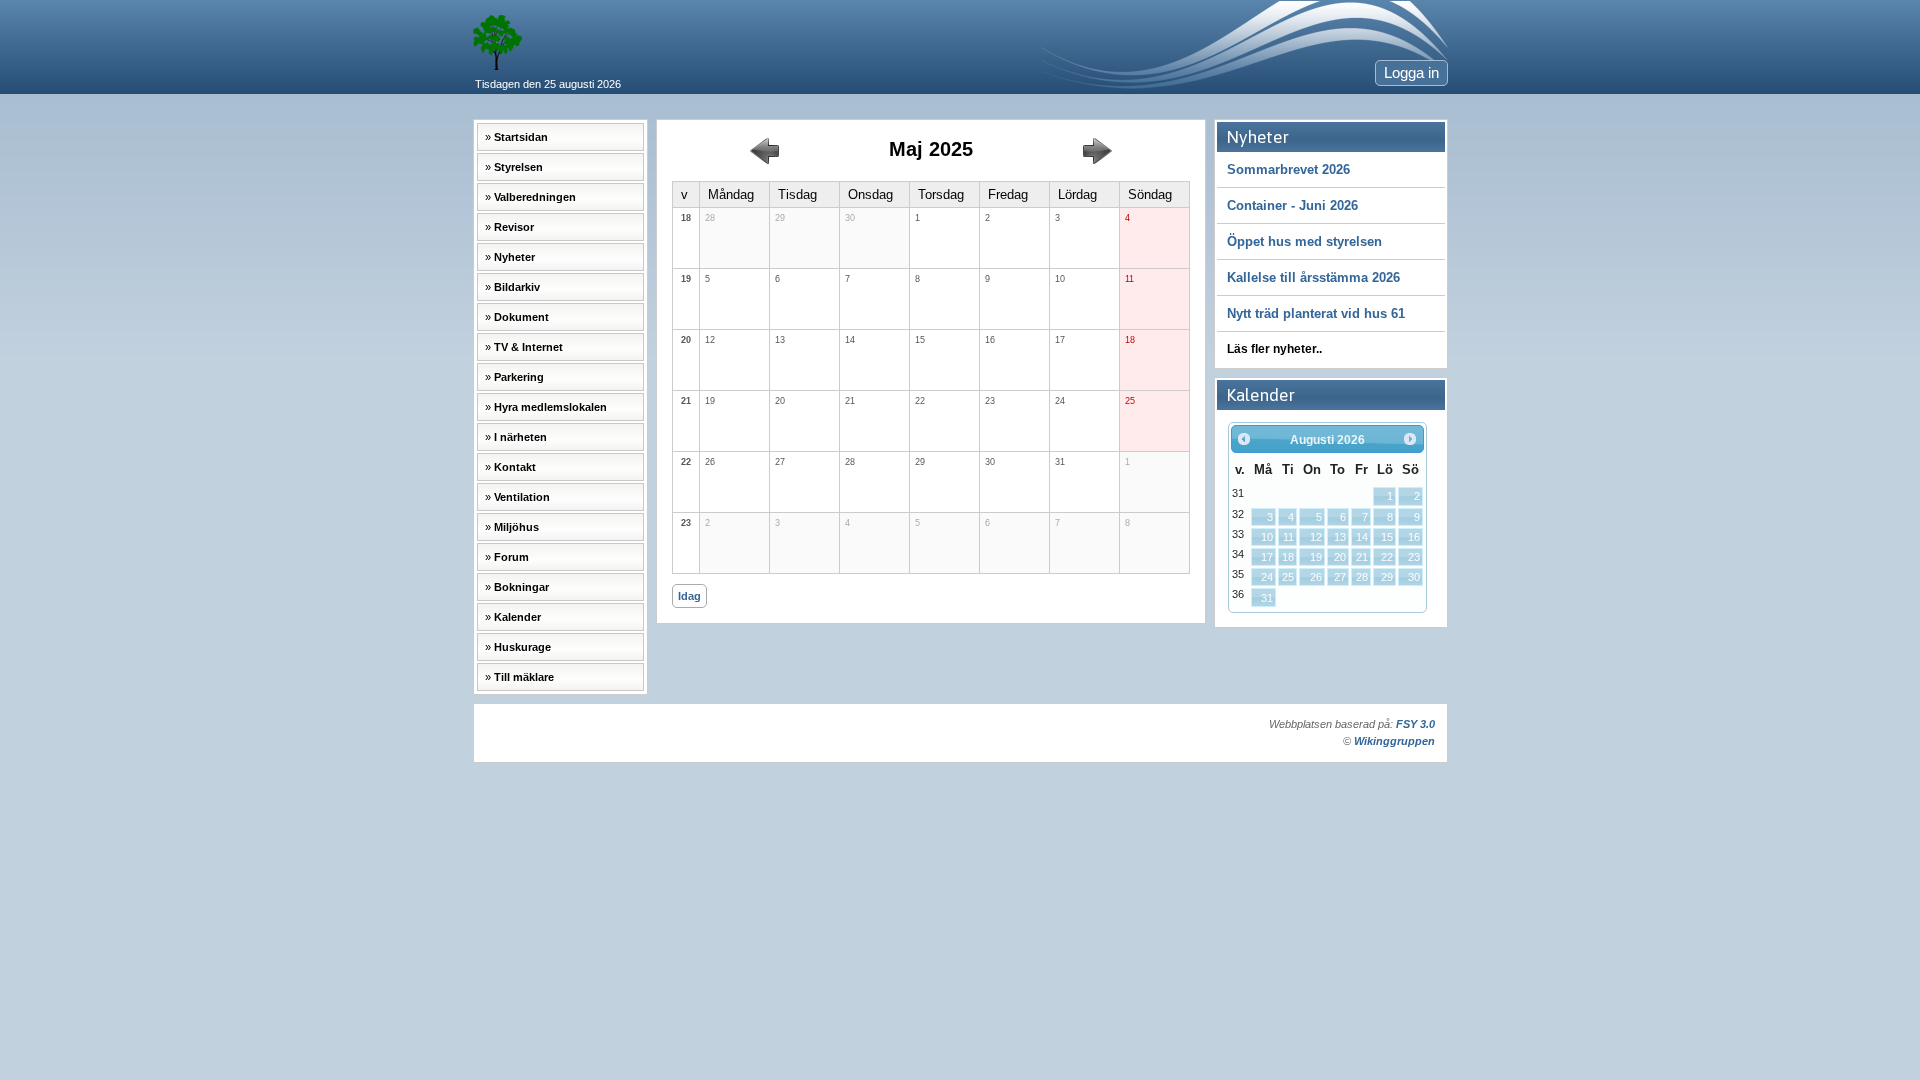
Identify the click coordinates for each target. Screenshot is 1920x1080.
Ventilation (522, 497)
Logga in (1411, 73)
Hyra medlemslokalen (550, 407)
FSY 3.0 (1415, 724)
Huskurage (522, 647)
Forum (511, 557)
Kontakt (515, 467)
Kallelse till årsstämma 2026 (1313, 277)
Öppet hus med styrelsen (1304, 241)
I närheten (520, 437)
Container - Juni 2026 (1292, 205)
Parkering (519, 377)
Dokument (521, 317)
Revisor (514, 227)
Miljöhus (516, 527)
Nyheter (514, 257)
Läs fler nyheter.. (1274, 349)
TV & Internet (528, 347)
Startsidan (521, 137)
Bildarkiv (517, 287)
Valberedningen (535, 197)
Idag (689, 596)
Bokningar (521, 587)
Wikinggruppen (1394, 741)
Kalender (517, 617)
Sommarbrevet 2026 (1288, 169)
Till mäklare (524, 677)
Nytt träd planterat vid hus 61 (1316, 313)
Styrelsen (518, 167)
